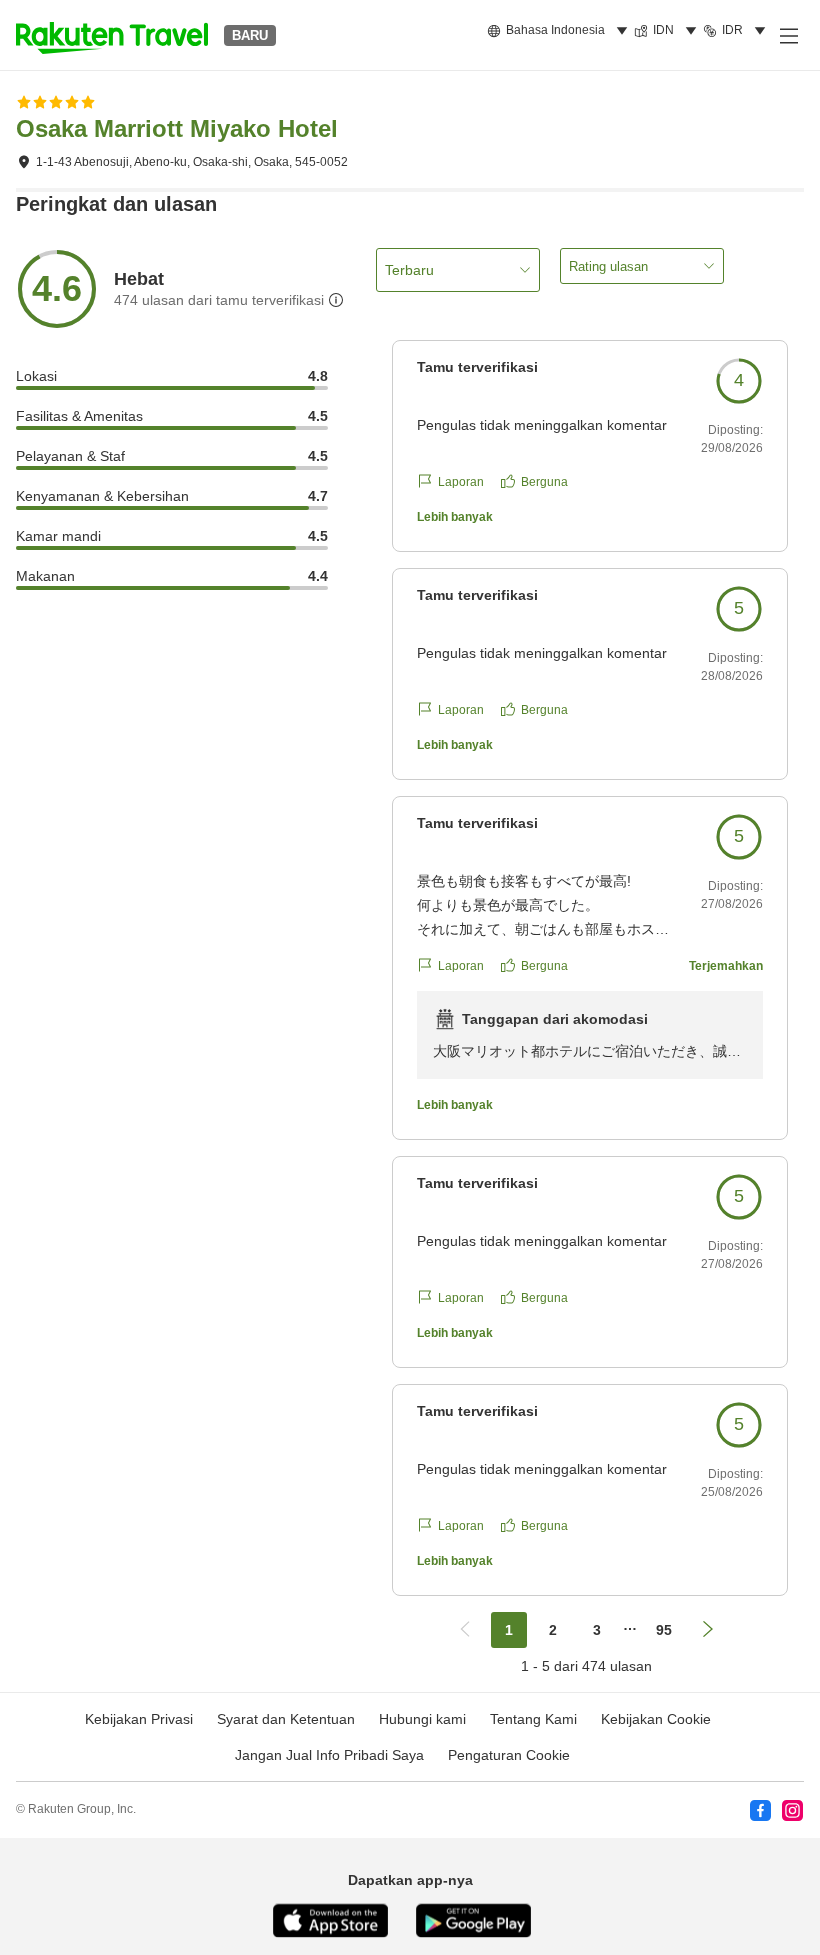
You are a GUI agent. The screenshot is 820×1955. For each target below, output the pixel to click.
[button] (112, 35)
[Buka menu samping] (788, 35)
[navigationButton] (465, 1630)
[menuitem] (560, 31)
